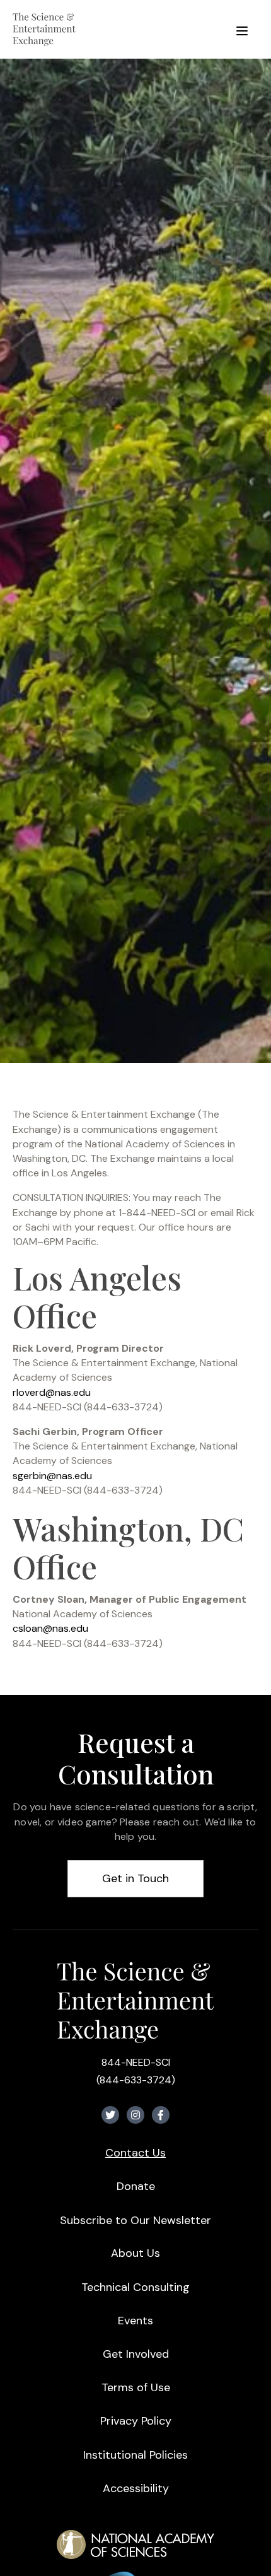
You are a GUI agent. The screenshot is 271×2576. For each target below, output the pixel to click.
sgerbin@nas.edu (52, 1476)
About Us (135, 2253)
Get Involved (136, 2354)
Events (135, 2321)
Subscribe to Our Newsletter (135, 2220)
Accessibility (136, 2488)
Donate (136, 2186)
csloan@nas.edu (50, 1628)
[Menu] (242, 29)
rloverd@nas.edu (52, 1392)
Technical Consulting (135, 2287)
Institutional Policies (135, 2455)
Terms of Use (136, 2387)
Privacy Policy (136, 2421)
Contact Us (135, 2153)
